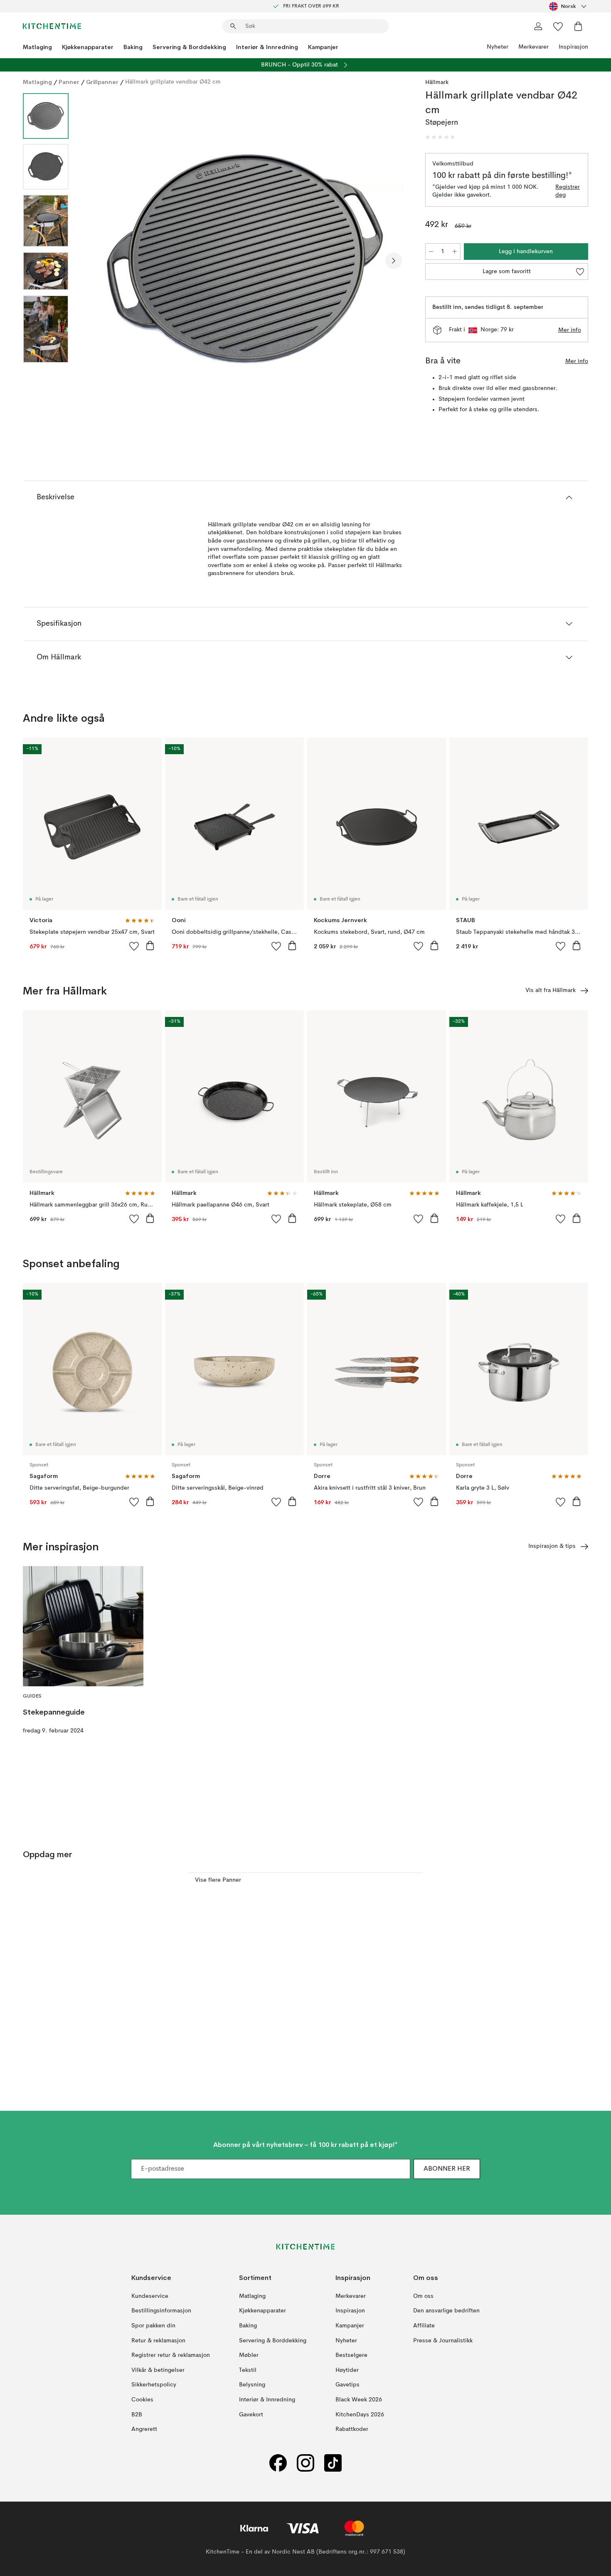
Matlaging (37, 47)
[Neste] (394, 261)
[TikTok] (333, 2463)
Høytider (347, 2370)
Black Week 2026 (359, 2400)
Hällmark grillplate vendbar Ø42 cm (173, 82)
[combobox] (569, 6)
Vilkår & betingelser (158, 2370)
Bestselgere (351, 2355)
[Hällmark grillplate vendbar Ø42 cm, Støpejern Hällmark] (245, 259)
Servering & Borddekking (189, 47)
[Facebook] (278, 2463)
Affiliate (424, 2326)
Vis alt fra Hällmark (551, 990)
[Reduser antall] (431, 252)
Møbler (249, 2355)
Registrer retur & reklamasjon (171, 2355)
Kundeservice (150, 2296)
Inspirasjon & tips (552, 1546)
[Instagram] (305, 2463)
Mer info (570, 330)
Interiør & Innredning (267, 47)
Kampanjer (323, 47)
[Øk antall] (455, 252)
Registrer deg (568, 191)
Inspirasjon (573, 47)
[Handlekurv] (578, 26)
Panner (69, 82)
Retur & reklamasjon (158, 2340)
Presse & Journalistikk (443, 2340)
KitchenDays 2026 (360, 2414)
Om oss (423, 2296)
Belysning (252, 2385)
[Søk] (233, 26)
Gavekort (251, 2414)
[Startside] (52, 26)
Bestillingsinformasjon (161, 2311)
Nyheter (498, 47)
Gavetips (347, 2385)
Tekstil (248, 2370)
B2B (137, 2414)
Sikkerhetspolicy (154, 2385)
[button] (440, 137)
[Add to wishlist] (134, 946)
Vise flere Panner (218, 1880)
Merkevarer (533, 47)
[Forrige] (97, 261)
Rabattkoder (352, 2429)
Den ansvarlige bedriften (446, 2311)
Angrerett (144, 2429)
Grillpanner (102, 82)
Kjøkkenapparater (88, 47)
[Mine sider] (538, 26)
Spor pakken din (153, 2326)
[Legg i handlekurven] (150, 945)
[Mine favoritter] (558, 26)
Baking (133, 47)
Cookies (142, 2400)
